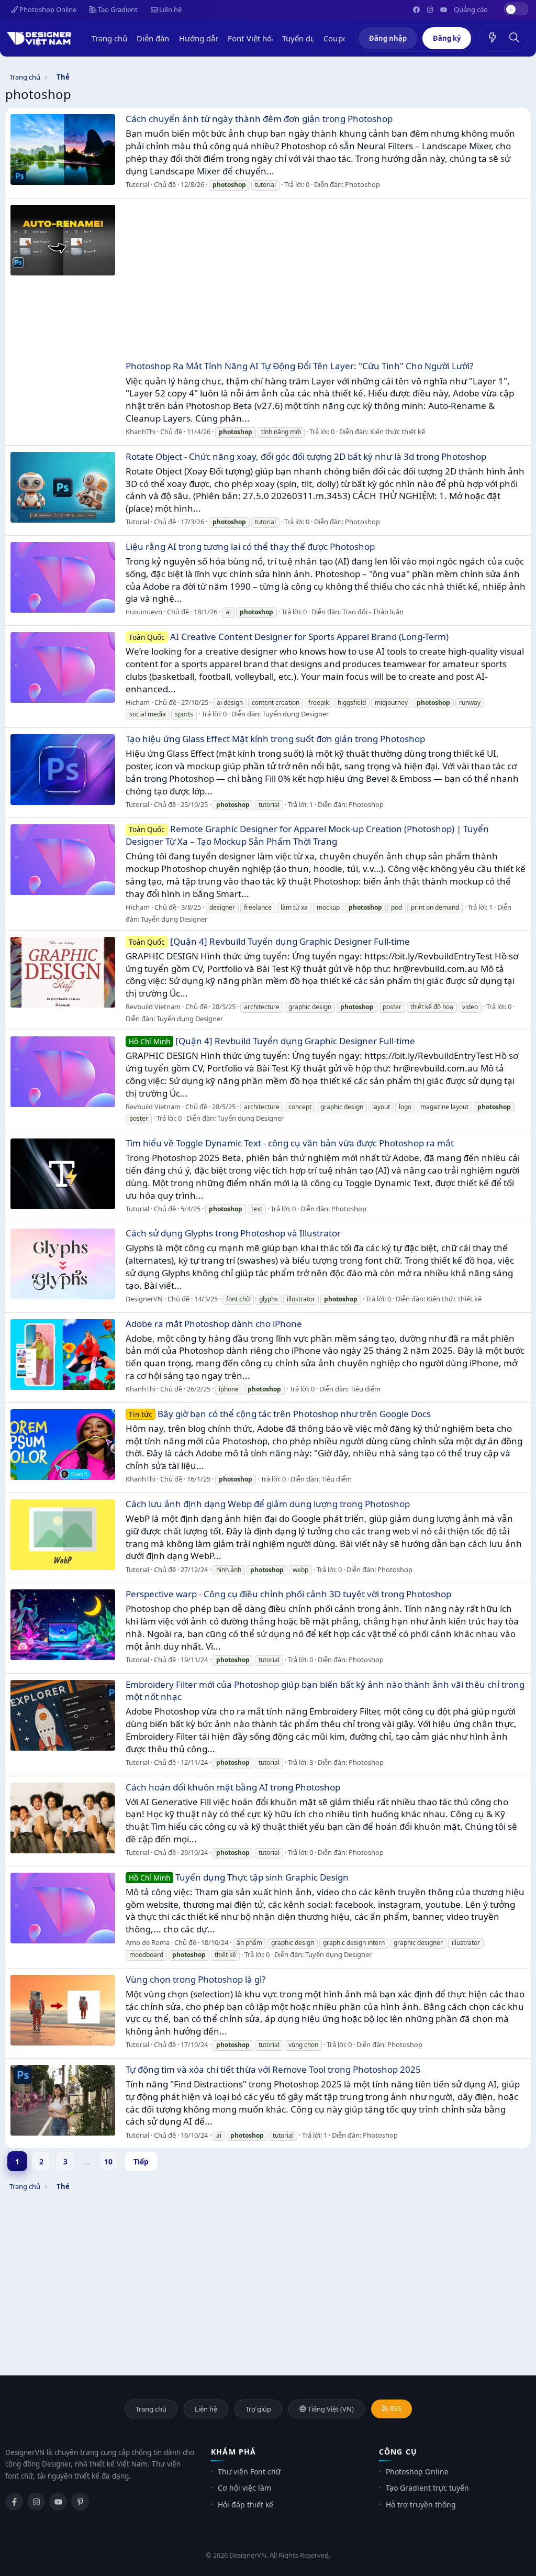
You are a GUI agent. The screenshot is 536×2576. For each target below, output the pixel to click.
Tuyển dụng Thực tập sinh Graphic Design (239, 1877)
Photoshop (362, 184)
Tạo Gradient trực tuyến (427, 2488)
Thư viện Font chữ (249, 2472)
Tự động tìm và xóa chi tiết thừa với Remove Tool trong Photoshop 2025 (273, 2069)
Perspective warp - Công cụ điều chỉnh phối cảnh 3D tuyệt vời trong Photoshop (288, 1594)
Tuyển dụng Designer (295, 714)
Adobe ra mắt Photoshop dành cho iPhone (214, 1324)
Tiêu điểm (365, 1389)
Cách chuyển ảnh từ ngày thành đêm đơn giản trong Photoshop (259, 119)
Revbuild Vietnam (153, 1007)
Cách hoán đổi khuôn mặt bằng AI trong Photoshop (233, 1787)
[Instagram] (36, 2502)
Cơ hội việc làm (244, 2488)
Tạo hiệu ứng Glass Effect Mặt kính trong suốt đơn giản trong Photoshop (275, 739)
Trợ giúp (258, 2409)
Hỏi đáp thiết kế (245, 2505)
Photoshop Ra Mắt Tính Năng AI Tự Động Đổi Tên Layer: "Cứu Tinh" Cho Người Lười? (299, 366)
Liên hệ (170, 9)
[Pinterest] (80, 2502)
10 (108, 2162)
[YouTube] (58, 2502)
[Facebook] (14, 2502)
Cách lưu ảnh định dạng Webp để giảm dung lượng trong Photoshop (268, 1504)
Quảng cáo (471, 9)
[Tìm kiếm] (515, 38)
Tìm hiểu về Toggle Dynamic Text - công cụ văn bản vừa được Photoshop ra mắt (290, 1143)
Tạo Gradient (117, 9)
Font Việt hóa (252, 38)
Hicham (138, 702)
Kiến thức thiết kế (398, 432)
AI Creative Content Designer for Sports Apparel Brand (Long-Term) (289, 637)
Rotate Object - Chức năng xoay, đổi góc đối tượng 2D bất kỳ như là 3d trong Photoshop (306, 456)
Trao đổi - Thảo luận (373, 612)
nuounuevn (144, 612)
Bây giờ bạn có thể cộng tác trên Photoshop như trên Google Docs (280, 1414)
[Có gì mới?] (493, 38)
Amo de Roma (148, 1942)
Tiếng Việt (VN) (330, 2409)
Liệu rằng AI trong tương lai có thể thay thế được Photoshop (250, 546)
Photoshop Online (47, 9)
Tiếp (141, 2162)
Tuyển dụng (304, 38)
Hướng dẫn (200, 38)
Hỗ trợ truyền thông (421, 2505)
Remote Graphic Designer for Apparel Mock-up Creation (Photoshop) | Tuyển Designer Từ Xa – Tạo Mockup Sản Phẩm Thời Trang (307, 835)
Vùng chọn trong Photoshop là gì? (196, 1979)
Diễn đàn (153, 38)
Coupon (338, 38)
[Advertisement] (326, 281)
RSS (395, 2408)
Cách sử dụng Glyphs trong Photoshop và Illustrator (233, 1233)
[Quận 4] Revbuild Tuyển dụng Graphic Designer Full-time (269, 941)
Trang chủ (110, 38)
